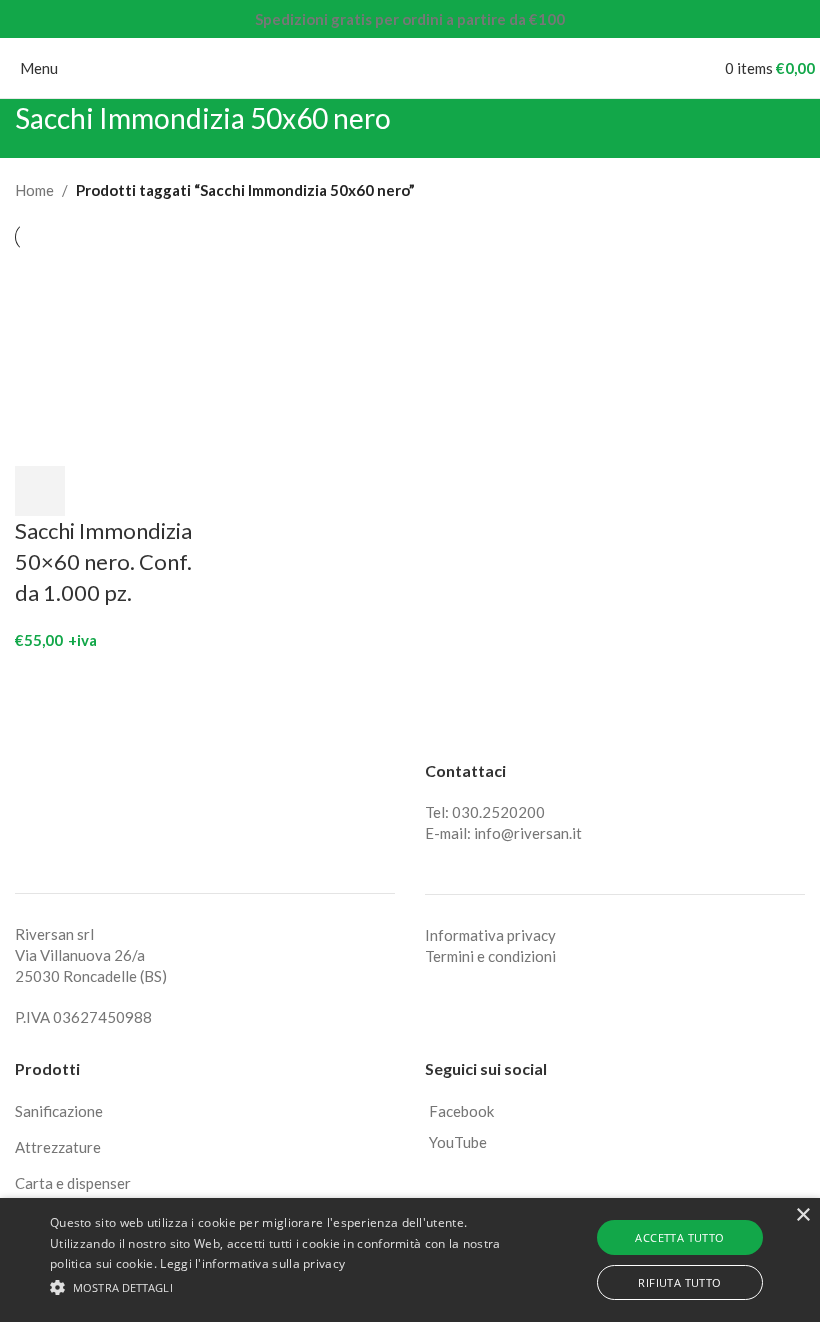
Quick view (93, 491)
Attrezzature (58, 1147)
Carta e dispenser (73, 1183)
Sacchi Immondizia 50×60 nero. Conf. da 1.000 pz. (103, 561)
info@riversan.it (528, 833)
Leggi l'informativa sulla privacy (252, 1263)
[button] (40, 491)
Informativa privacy (490, 935)
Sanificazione (59, 1111)
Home (34, 190)
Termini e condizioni (490, 956)
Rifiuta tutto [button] (679, 1282)
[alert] (410, 1260)
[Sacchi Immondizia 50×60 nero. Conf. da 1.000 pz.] (106, 357)
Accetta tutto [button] (679, 1237)
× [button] (802, 1215)
